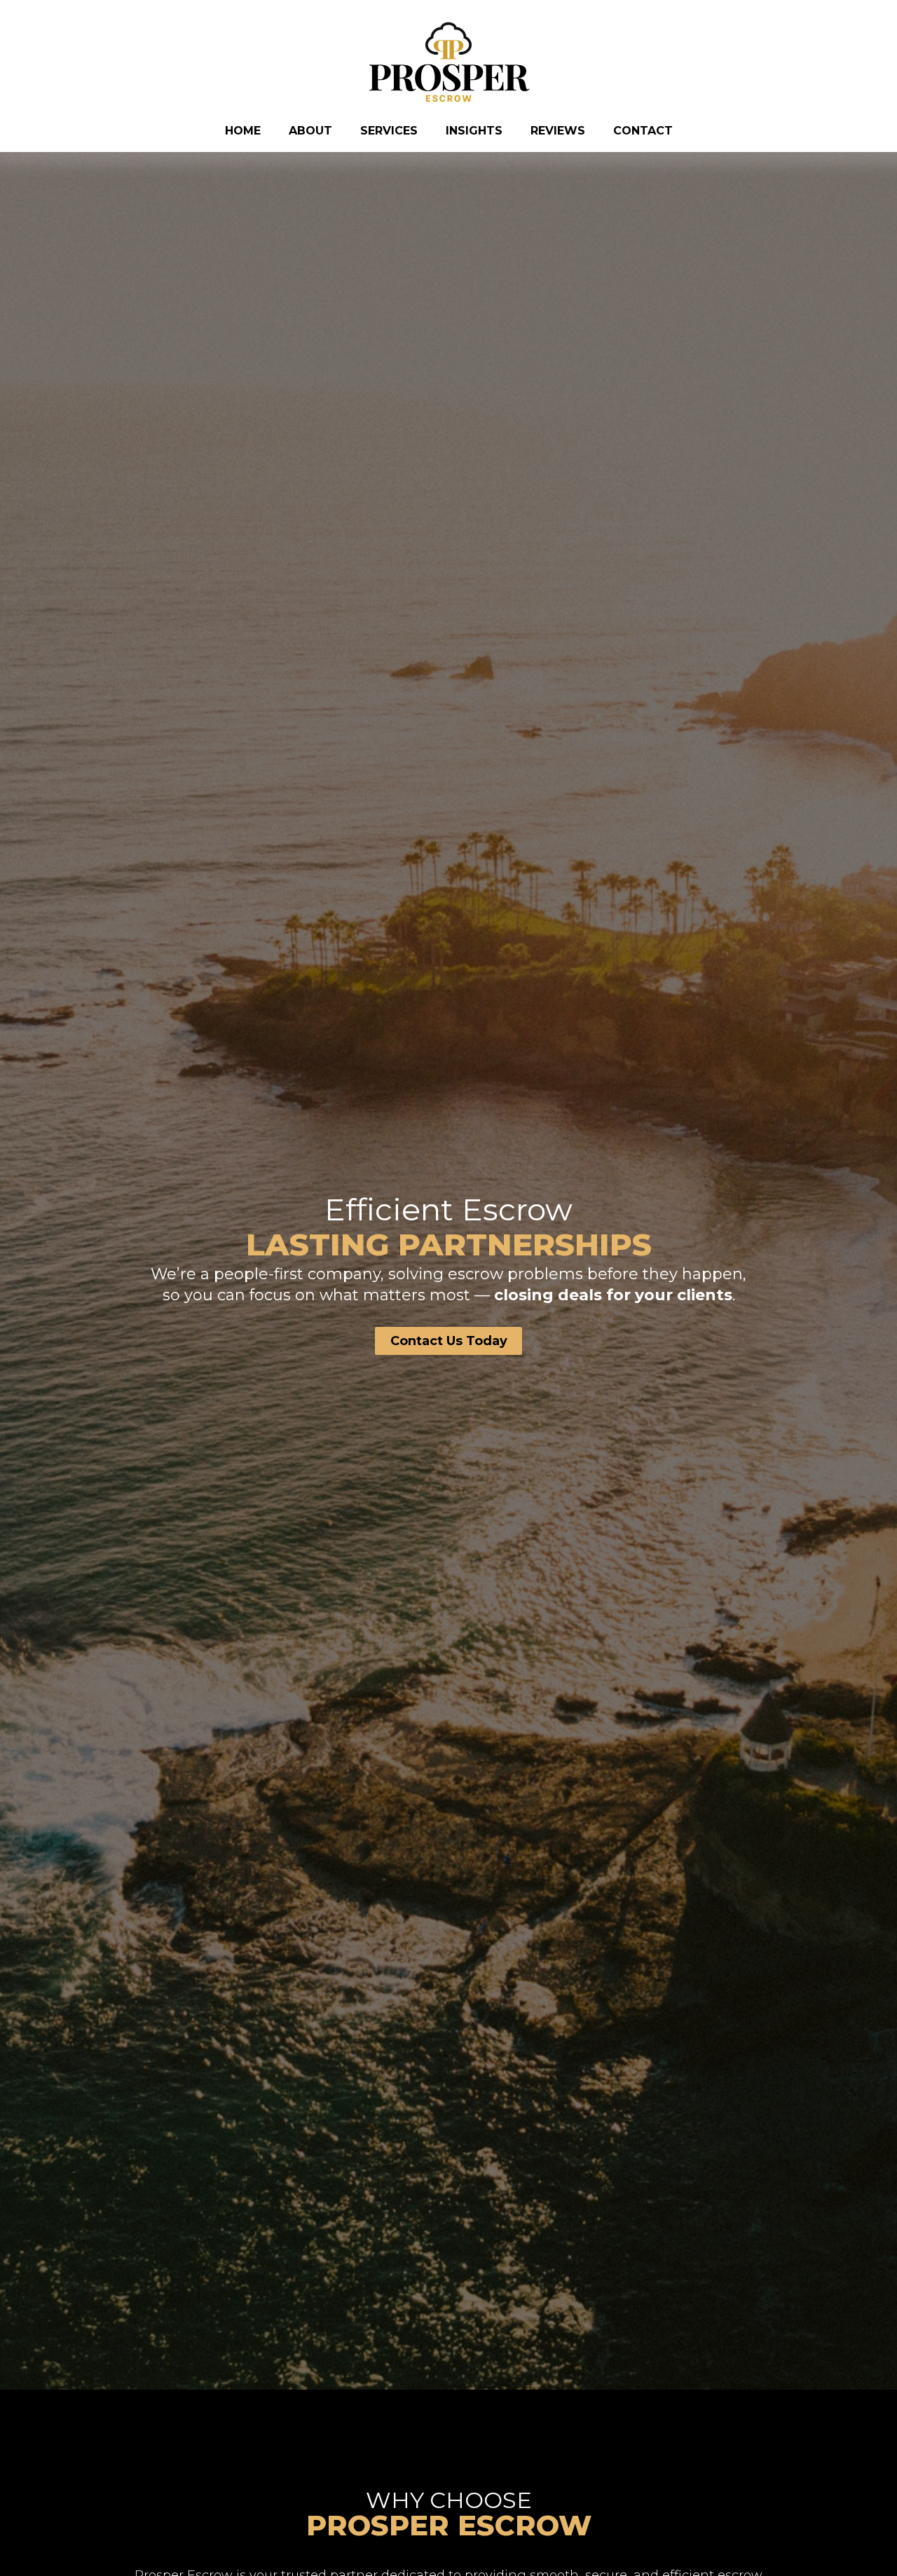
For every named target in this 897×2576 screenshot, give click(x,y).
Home (243, 131)
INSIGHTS (474, 131)
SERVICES (389, 131)
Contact (643, 131)
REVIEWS (558, 131)
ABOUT (310, 131)
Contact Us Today (449, 1341)
